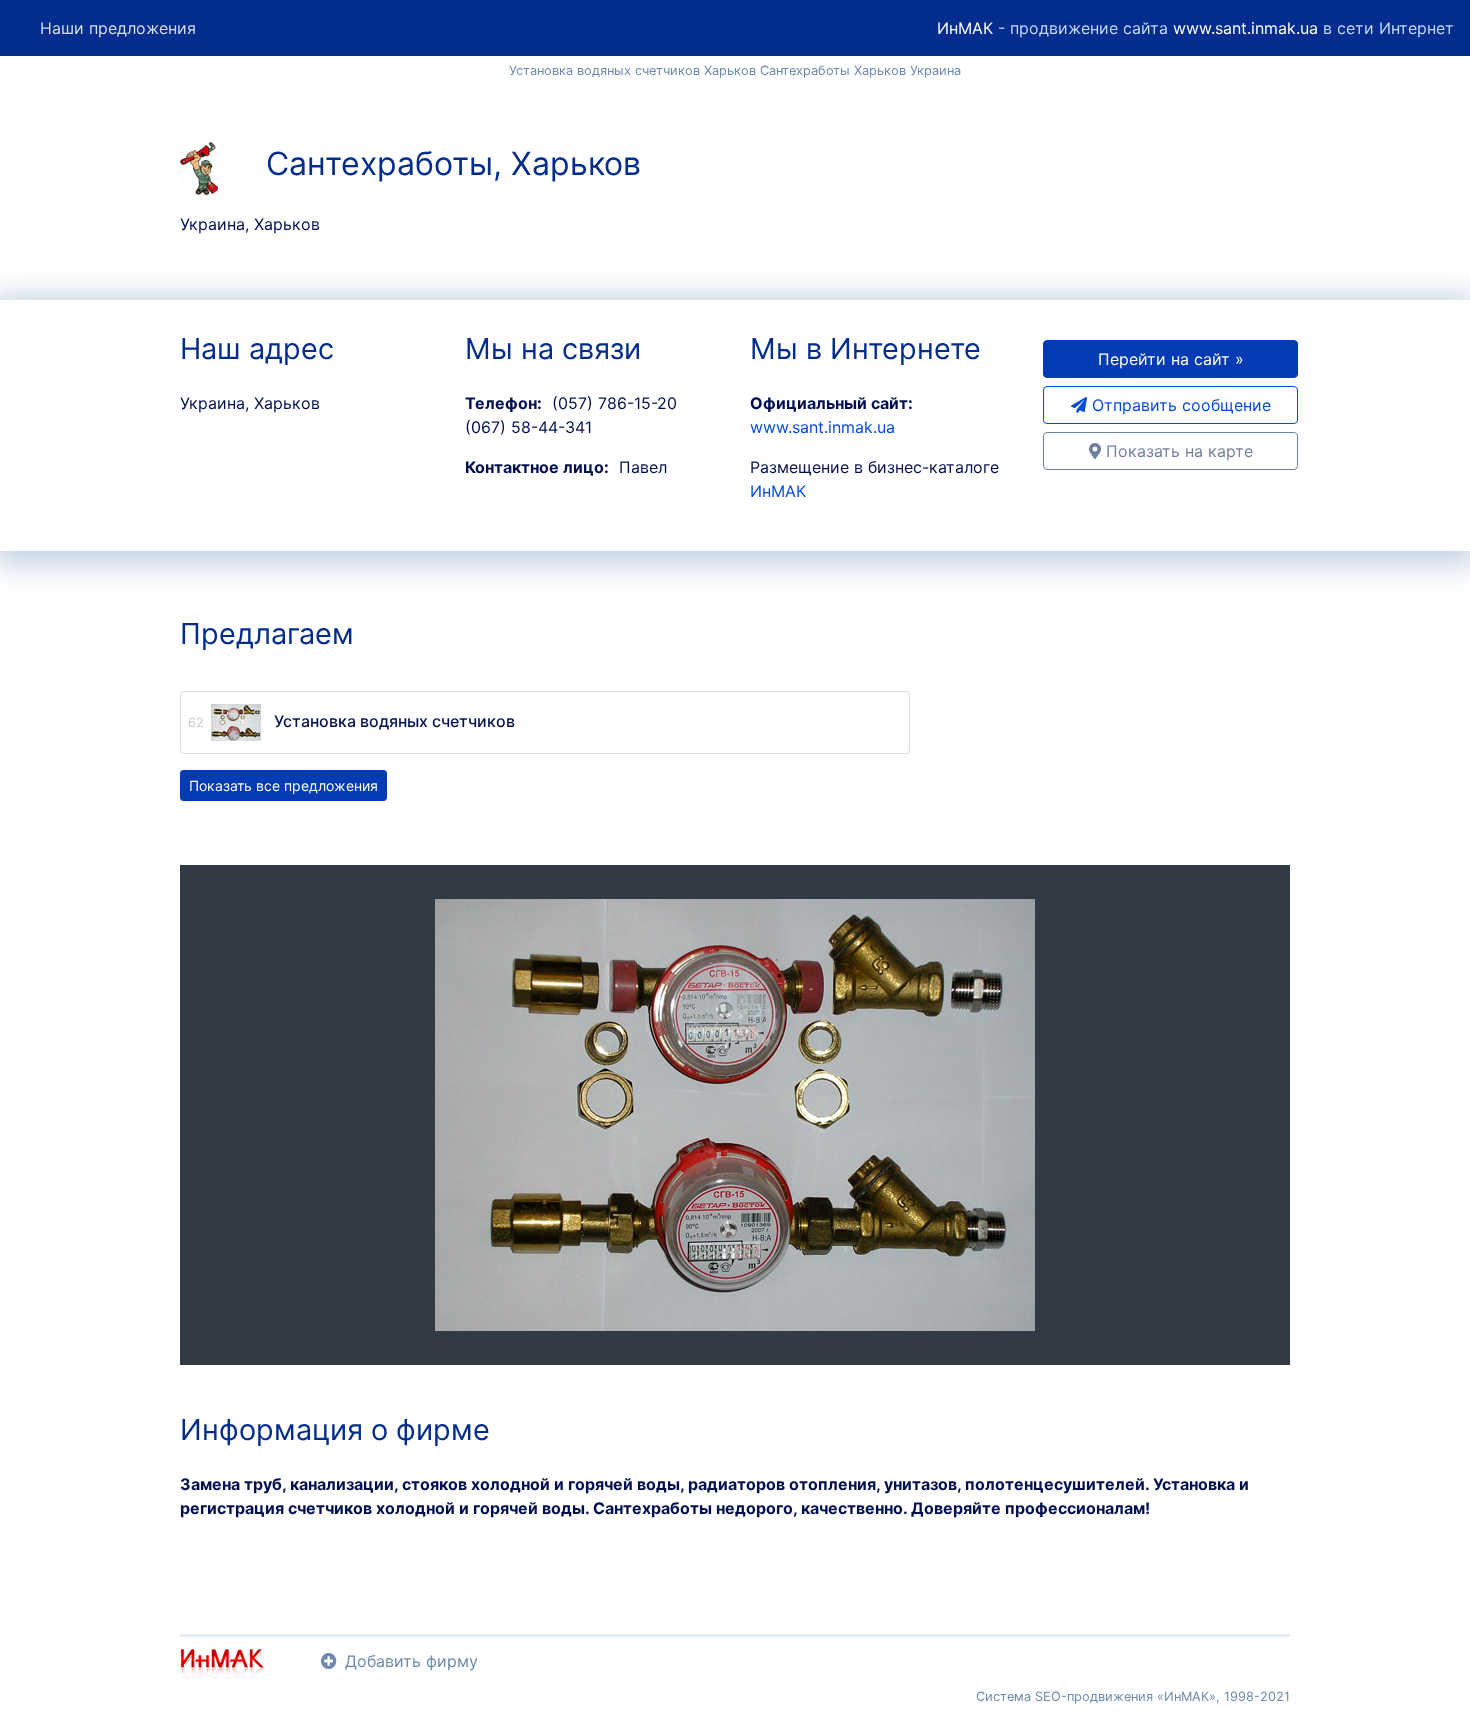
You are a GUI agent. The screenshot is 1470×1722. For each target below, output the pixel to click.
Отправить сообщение (1179, 405)
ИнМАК (965, 28)
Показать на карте (1177, 451)
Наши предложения (118, 28)
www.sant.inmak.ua (1245, 28)
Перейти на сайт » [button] (1171, 359)
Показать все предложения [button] (283, 785)
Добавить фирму (411, 1661)
